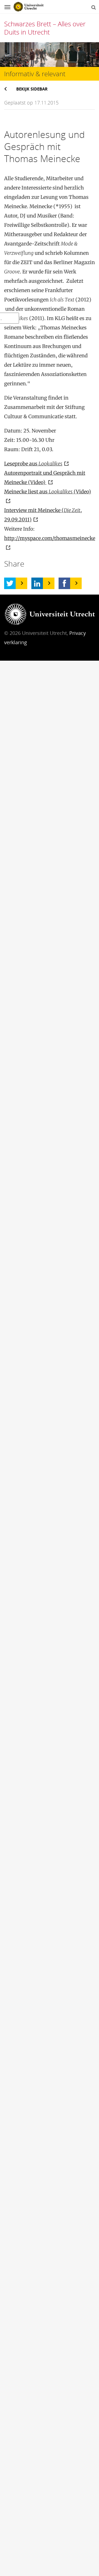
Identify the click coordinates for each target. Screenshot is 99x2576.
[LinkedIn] (37, 583)
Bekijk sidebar (32, 89)
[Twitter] (10, 583)
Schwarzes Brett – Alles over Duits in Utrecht (45, 28)
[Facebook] (64, 583)
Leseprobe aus (33, 464)
